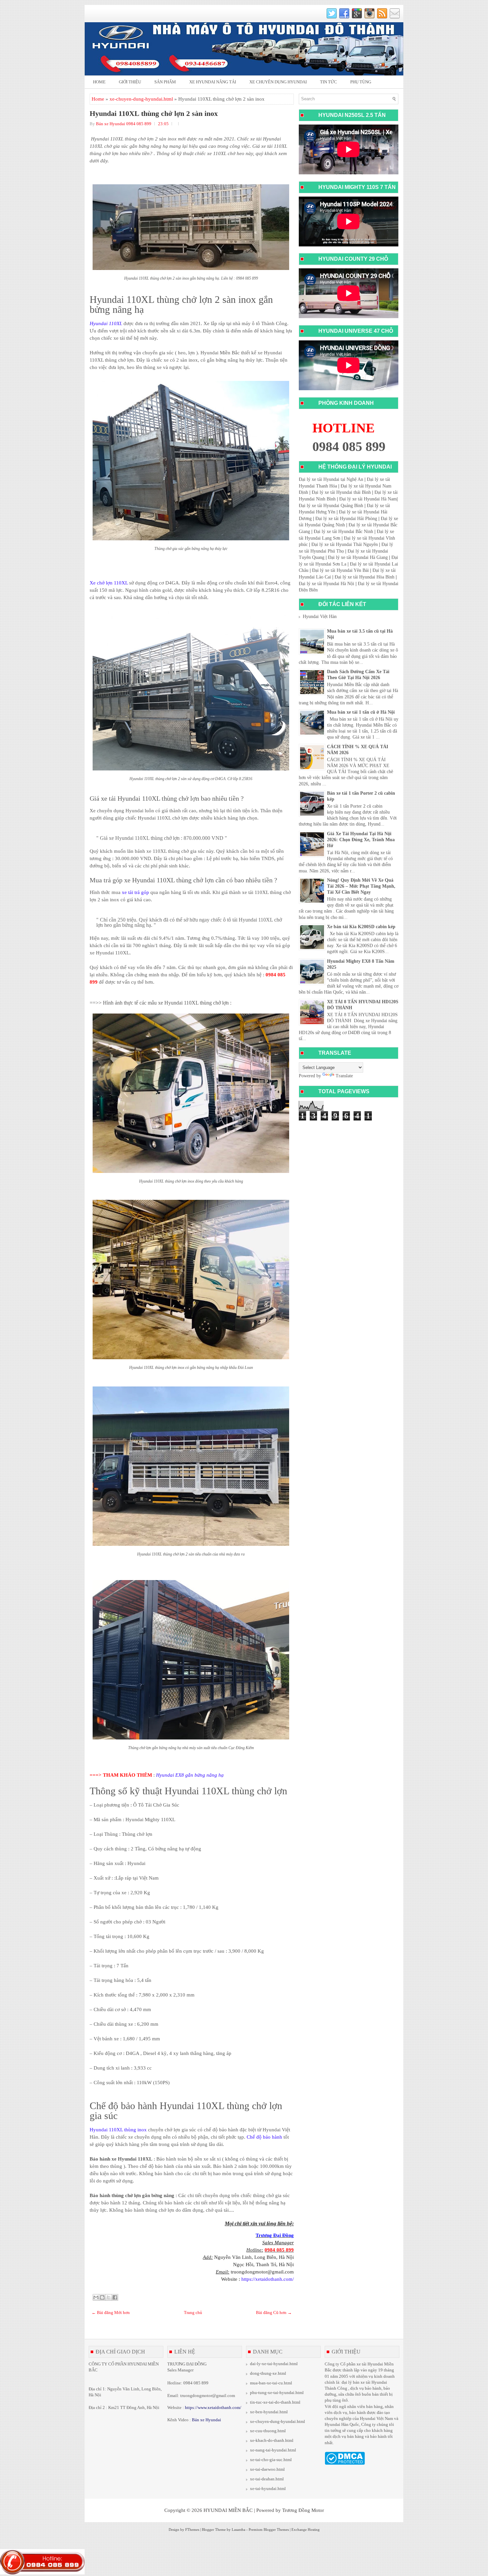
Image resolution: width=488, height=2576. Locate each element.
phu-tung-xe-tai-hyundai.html (277, 2393)
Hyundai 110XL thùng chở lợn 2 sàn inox (154, 114)
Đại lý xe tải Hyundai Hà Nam (368, 499)
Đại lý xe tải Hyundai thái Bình (341, 492)
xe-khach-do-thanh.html (272, 2440)
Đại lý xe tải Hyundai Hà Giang (358, 557)
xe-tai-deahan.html (267, 2479)
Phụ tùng (361, 82)
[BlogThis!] (102, 2297)
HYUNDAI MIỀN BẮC (228, 2510)
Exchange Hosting (306, 2530)
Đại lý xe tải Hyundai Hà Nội (326, 584)
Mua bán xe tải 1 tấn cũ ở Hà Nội (361, 712)
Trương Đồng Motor (303, 2510)
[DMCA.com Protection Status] (345, 2463)
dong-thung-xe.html (268, 2373)
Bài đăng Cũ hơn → (274, 2312)
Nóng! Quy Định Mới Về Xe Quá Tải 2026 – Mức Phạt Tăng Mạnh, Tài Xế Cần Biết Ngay (361, 886)
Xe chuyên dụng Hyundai (278, 82)
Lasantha (239, 2530)
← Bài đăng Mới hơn (111, 2312)
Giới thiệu (130, 82)
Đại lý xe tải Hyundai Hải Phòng (346, 519)
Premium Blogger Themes (269, 2530)
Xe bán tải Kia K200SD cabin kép (361, 927)
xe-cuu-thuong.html (268, 2431)
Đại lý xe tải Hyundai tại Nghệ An (331, 479)
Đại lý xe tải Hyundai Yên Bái (340, 570)
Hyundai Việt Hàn (320, 617)
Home (99, 82)
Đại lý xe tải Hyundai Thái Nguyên (345, 544)
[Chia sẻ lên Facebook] (115, 2297)
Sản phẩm (165, 82)
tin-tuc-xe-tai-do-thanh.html (275, 2402)
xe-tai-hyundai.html (268, 2488)
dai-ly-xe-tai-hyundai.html (274, 2364)
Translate (344, 1076)
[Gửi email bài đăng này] (96, 2297)
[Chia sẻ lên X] (109, 2297)
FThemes (192, 2530)
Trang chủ (193, 2312)
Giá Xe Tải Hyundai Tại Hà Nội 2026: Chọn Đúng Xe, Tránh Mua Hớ (361, 840)
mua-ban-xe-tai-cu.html (271, 2383)
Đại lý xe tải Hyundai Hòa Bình (365, 577)
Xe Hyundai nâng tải (213, 82)
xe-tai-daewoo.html (267, 2469)
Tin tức (328, 82)
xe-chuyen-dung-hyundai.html (141, 99)
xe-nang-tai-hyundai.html (273, 2450)
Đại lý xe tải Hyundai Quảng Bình (331, 506)
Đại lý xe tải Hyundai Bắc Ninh (343, 532)
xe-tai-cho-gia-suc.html (271, 2460)
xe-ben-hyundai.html (269, 2412)
